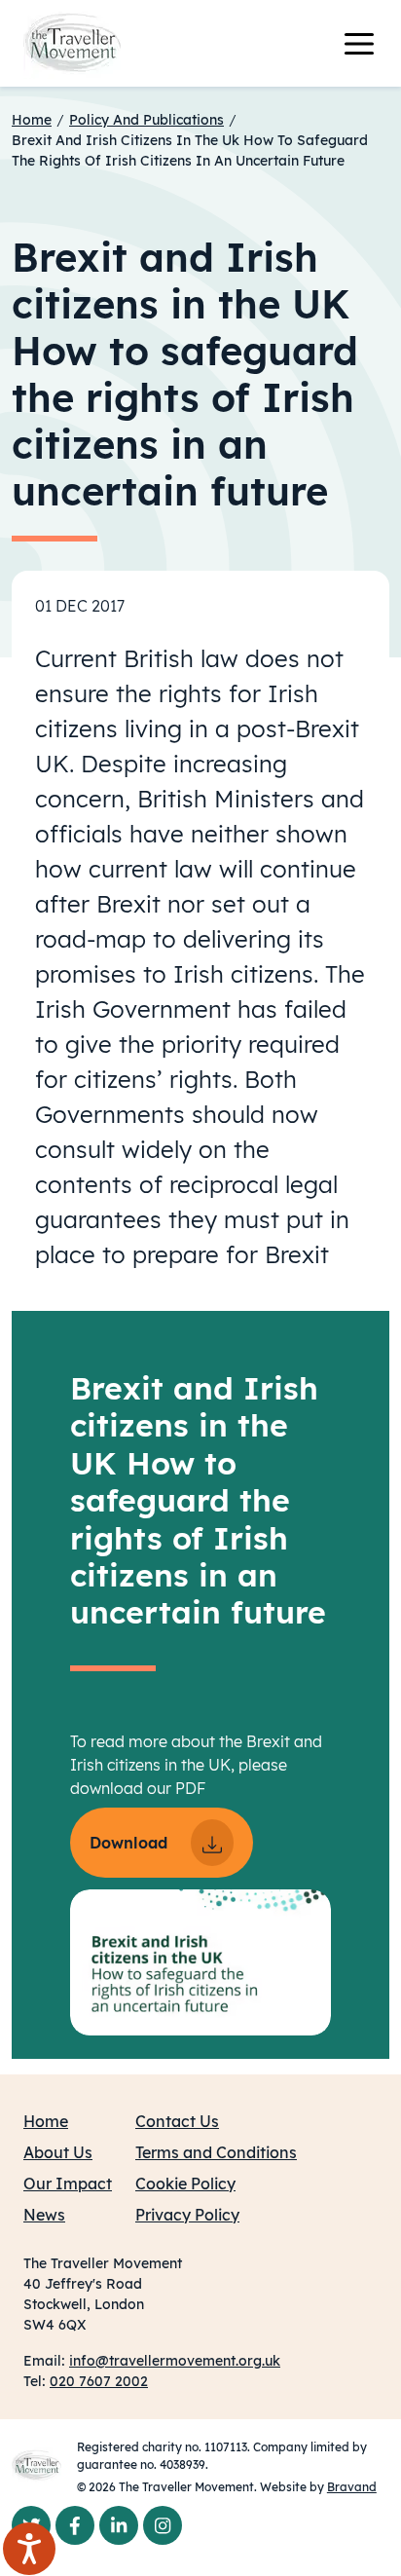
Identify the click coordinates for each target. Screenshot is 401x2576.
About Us (58, 2152)
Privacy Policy (187, 2215)
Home (32, 120)
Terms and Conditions (216, 2152)
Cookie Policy (185, 2184)
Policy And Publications (146, 120)
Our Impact (68, 2184)
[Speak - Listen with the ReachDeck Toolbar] (29, 2549)
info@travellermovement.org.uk (175, 2361)
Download (128, 1843)
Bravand (352, 2487)
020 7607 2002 (99, 2381)
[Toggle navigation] (371, 44)
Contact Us (177, 2121)
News (44, 2215)
